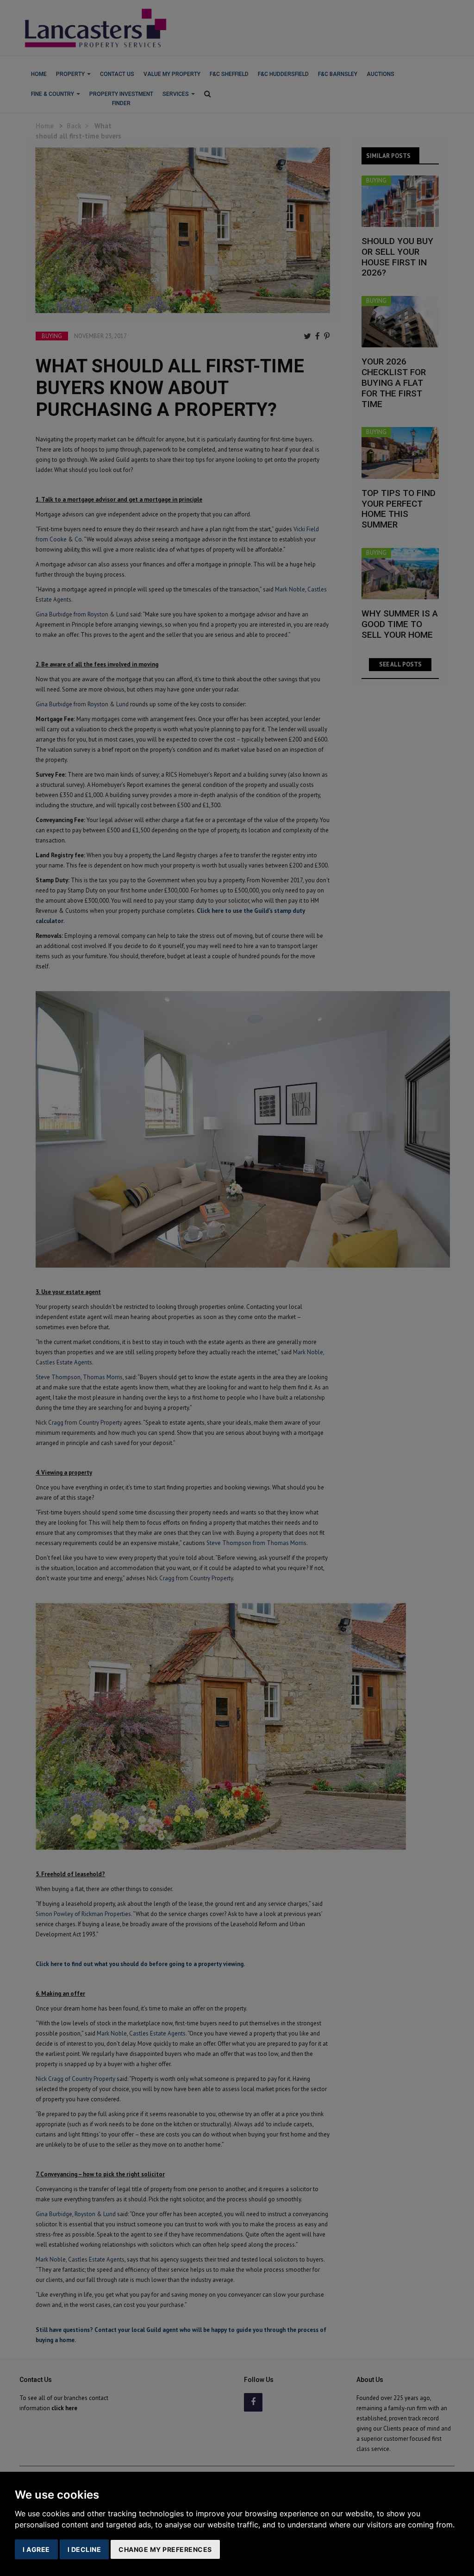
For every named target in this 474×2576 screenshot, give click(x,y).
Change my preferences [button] (165, 2549)
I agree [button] (36, 2549)
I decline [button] (84, 2549)
